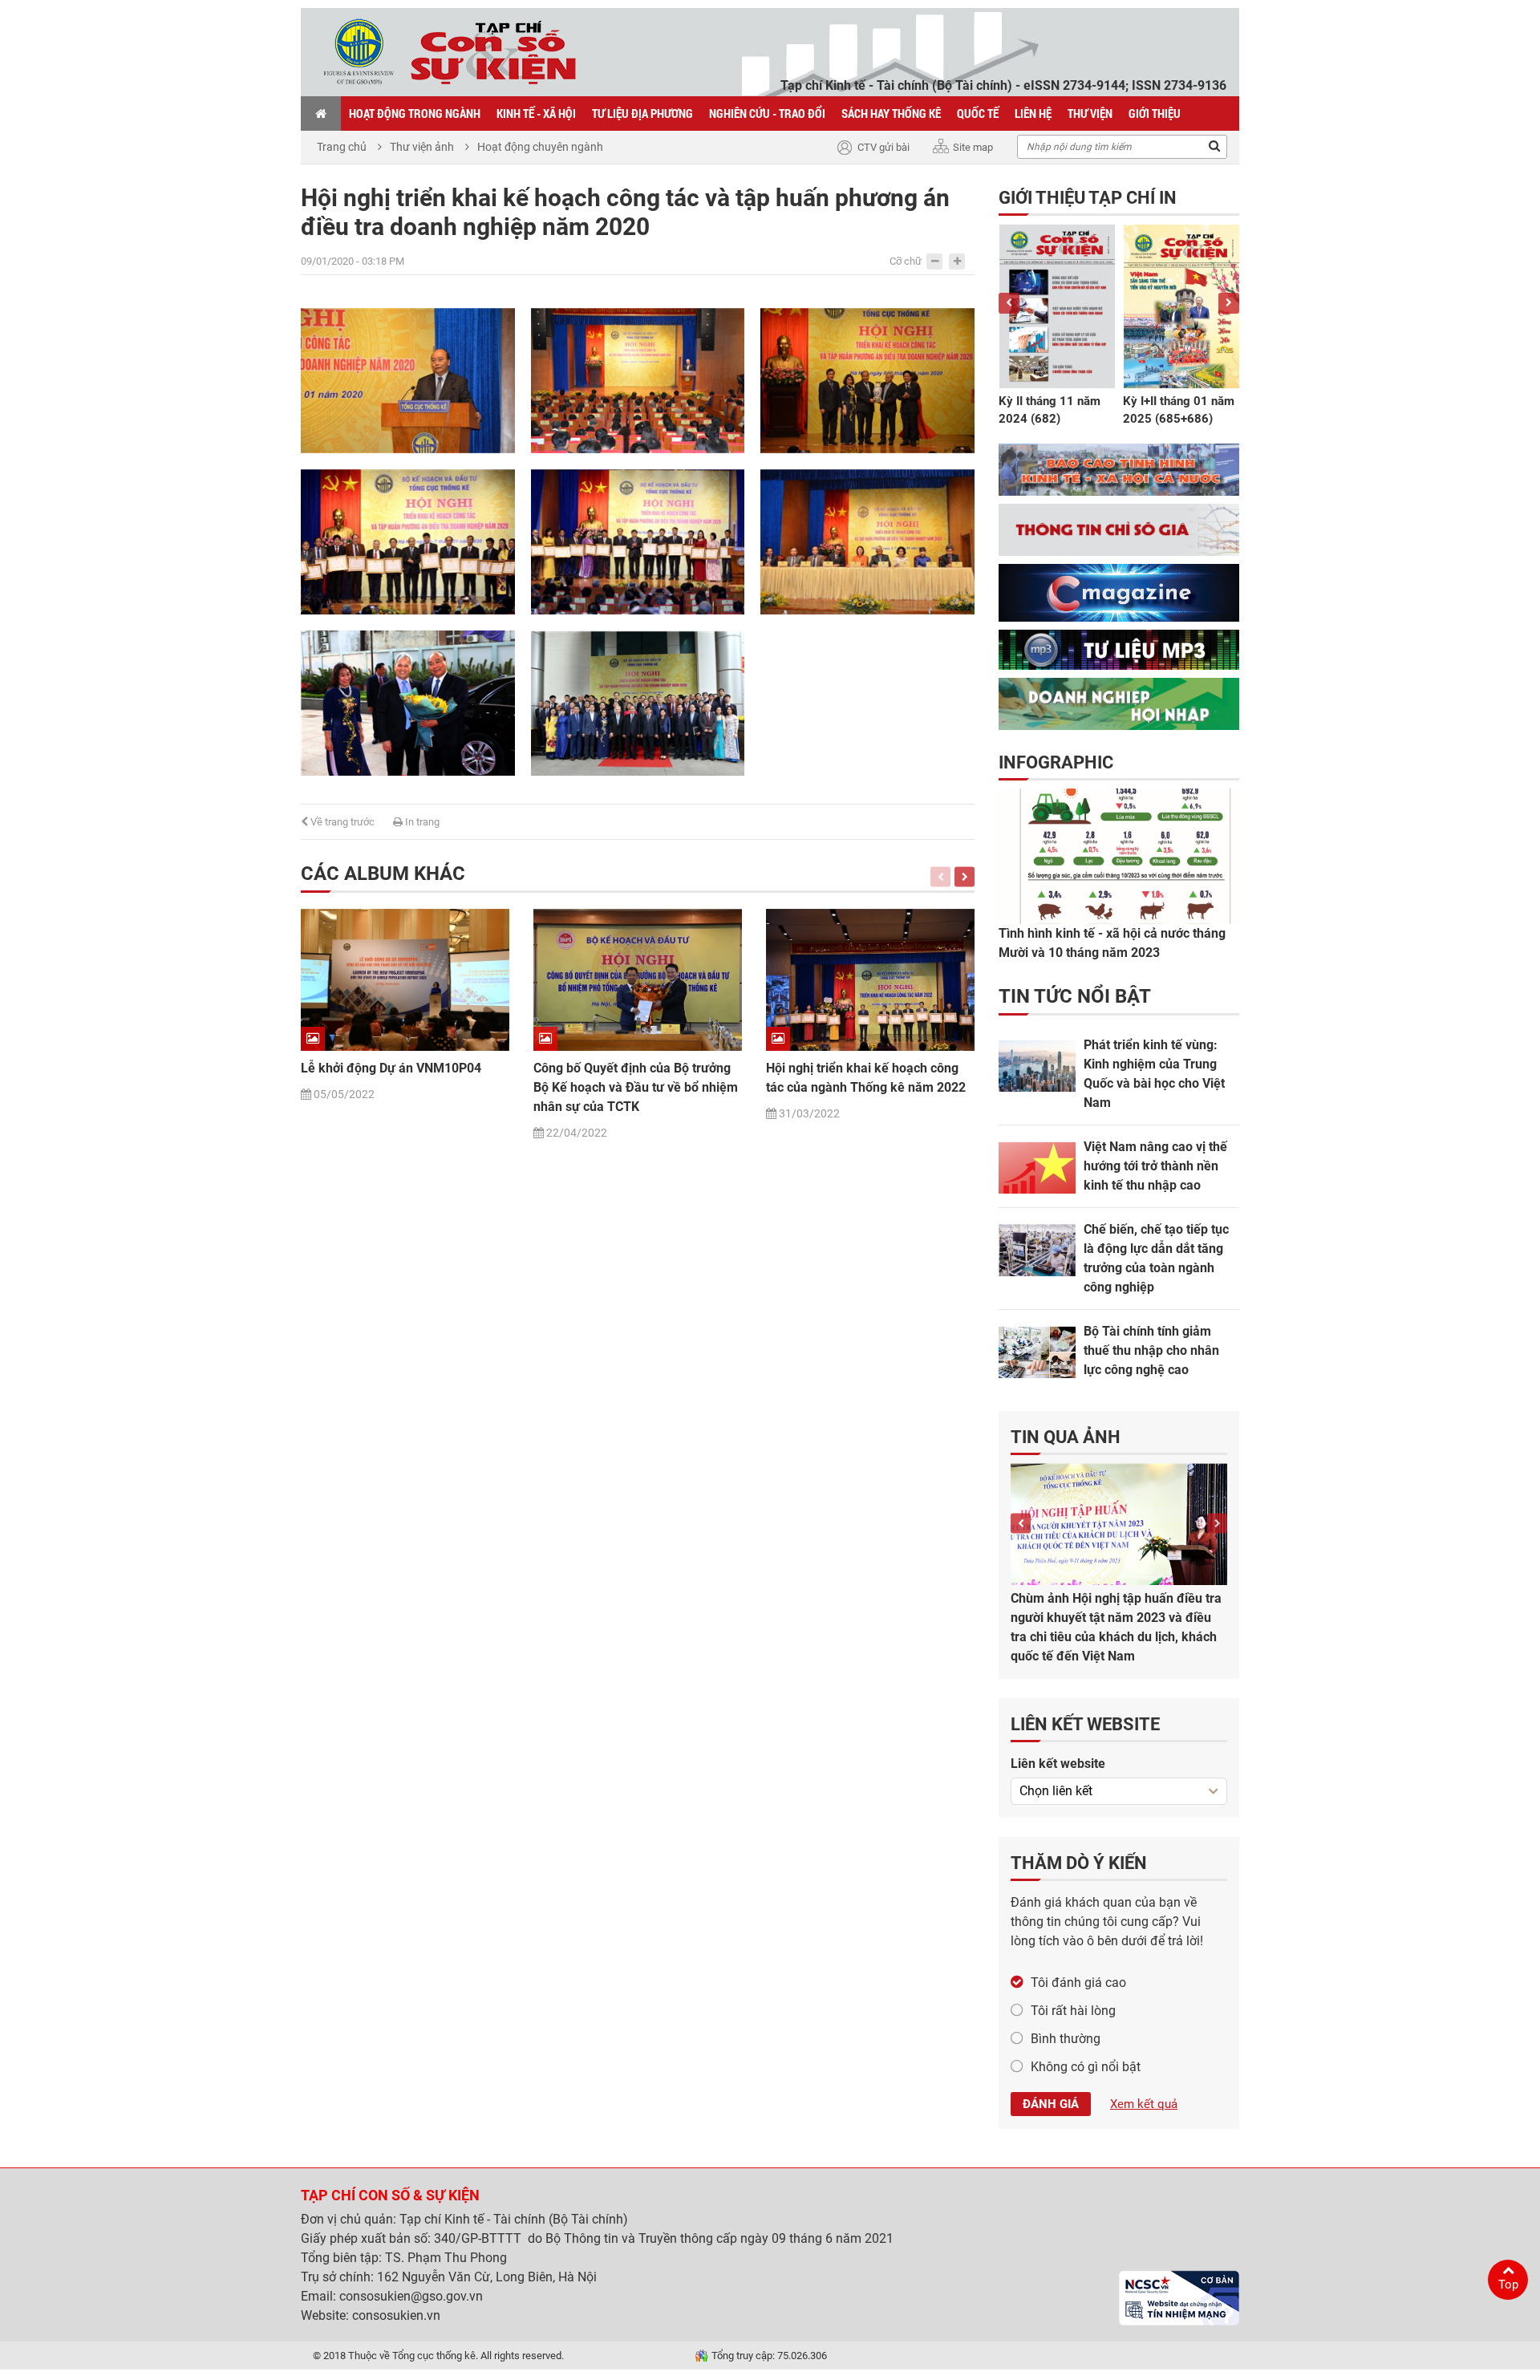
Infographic (1056, 762)
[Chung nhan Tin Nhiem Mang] (1179, 2298)
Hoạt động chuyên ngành (540, 147)
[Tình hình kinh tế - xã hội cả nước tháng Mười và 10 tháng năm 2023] (1119, 856)
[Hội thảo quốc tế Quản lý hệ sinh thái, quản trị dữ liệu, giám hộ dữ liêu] (1119, 1524)
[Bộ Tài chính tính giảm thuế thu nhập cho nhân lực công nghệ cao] (1037, 1352)
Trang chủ (342, 147)
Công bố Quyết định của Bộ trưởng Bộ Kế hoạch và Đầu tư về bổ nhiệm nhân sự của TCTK (636, 1087)
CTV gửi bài (883, 147)
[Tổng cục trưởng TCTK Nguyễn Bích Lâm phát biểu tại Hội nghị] (638, 381)
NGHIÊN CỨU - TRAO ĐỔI (767, 113)
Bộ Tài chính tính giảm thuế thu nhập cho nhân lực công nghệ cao (1151, 1350)
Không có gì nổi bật (1086, 2067)
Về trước (341, 822)
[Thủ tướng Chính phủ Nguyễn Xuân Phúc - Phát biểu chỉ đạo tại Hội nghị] (408, 381)
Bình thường (1066, 2039)
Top (1508, 2285)
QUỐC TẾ (978, 113)
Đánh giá (1051, 2104)
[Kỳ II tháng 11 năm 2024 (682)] (1057, 306)
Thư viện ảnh (422, 147)
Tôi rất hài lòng (1073, 2011)
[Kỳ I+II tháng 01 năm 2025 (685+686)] (1181, 306)
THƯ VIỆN (1090, 113)
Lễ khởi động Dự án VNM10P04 (391, 1068)
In (421, 822)
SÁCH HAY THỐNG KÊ (891, 113)
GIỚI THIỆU (1155, 113)
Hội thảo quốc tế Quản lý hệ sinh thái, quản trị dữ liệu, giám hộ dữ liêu (1117, 1608)
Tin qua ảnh (1066, 1437)
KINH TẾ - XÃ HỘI (536, 113)
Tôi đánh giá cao (1078, 1983)
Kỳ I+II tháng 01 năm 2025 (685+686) (1179, 410)
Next (965, 876)
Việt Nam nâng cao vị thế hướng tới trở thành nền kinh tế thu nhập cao (1155, 1166)
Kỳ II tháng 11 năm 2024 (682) (1050, 410)
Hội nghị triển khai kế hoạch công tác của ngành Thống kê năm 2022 (866, 1078)
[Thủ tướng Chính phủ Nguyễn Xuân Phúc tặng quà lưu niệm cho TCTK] (867, 381)
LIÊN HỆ (1033, 113)
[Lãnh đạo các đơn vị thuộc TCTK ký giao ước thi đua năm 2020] (867, 542)
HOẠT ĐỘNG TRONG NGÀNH (415, 113)
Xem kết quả (1144, 2104)
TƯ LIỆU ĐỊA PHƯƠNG (642, 113)
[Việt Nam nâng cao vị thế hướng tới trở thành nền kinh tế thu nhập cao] (1037, 1168)
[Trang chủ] (321, 113)
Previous (940, 876)
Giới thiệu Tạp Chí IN (1088, 198)
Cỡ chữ (906, 261)
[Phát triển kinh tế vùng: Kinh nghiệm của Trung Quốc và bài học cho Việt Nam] (1037, 1066)
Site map (973, 147)
